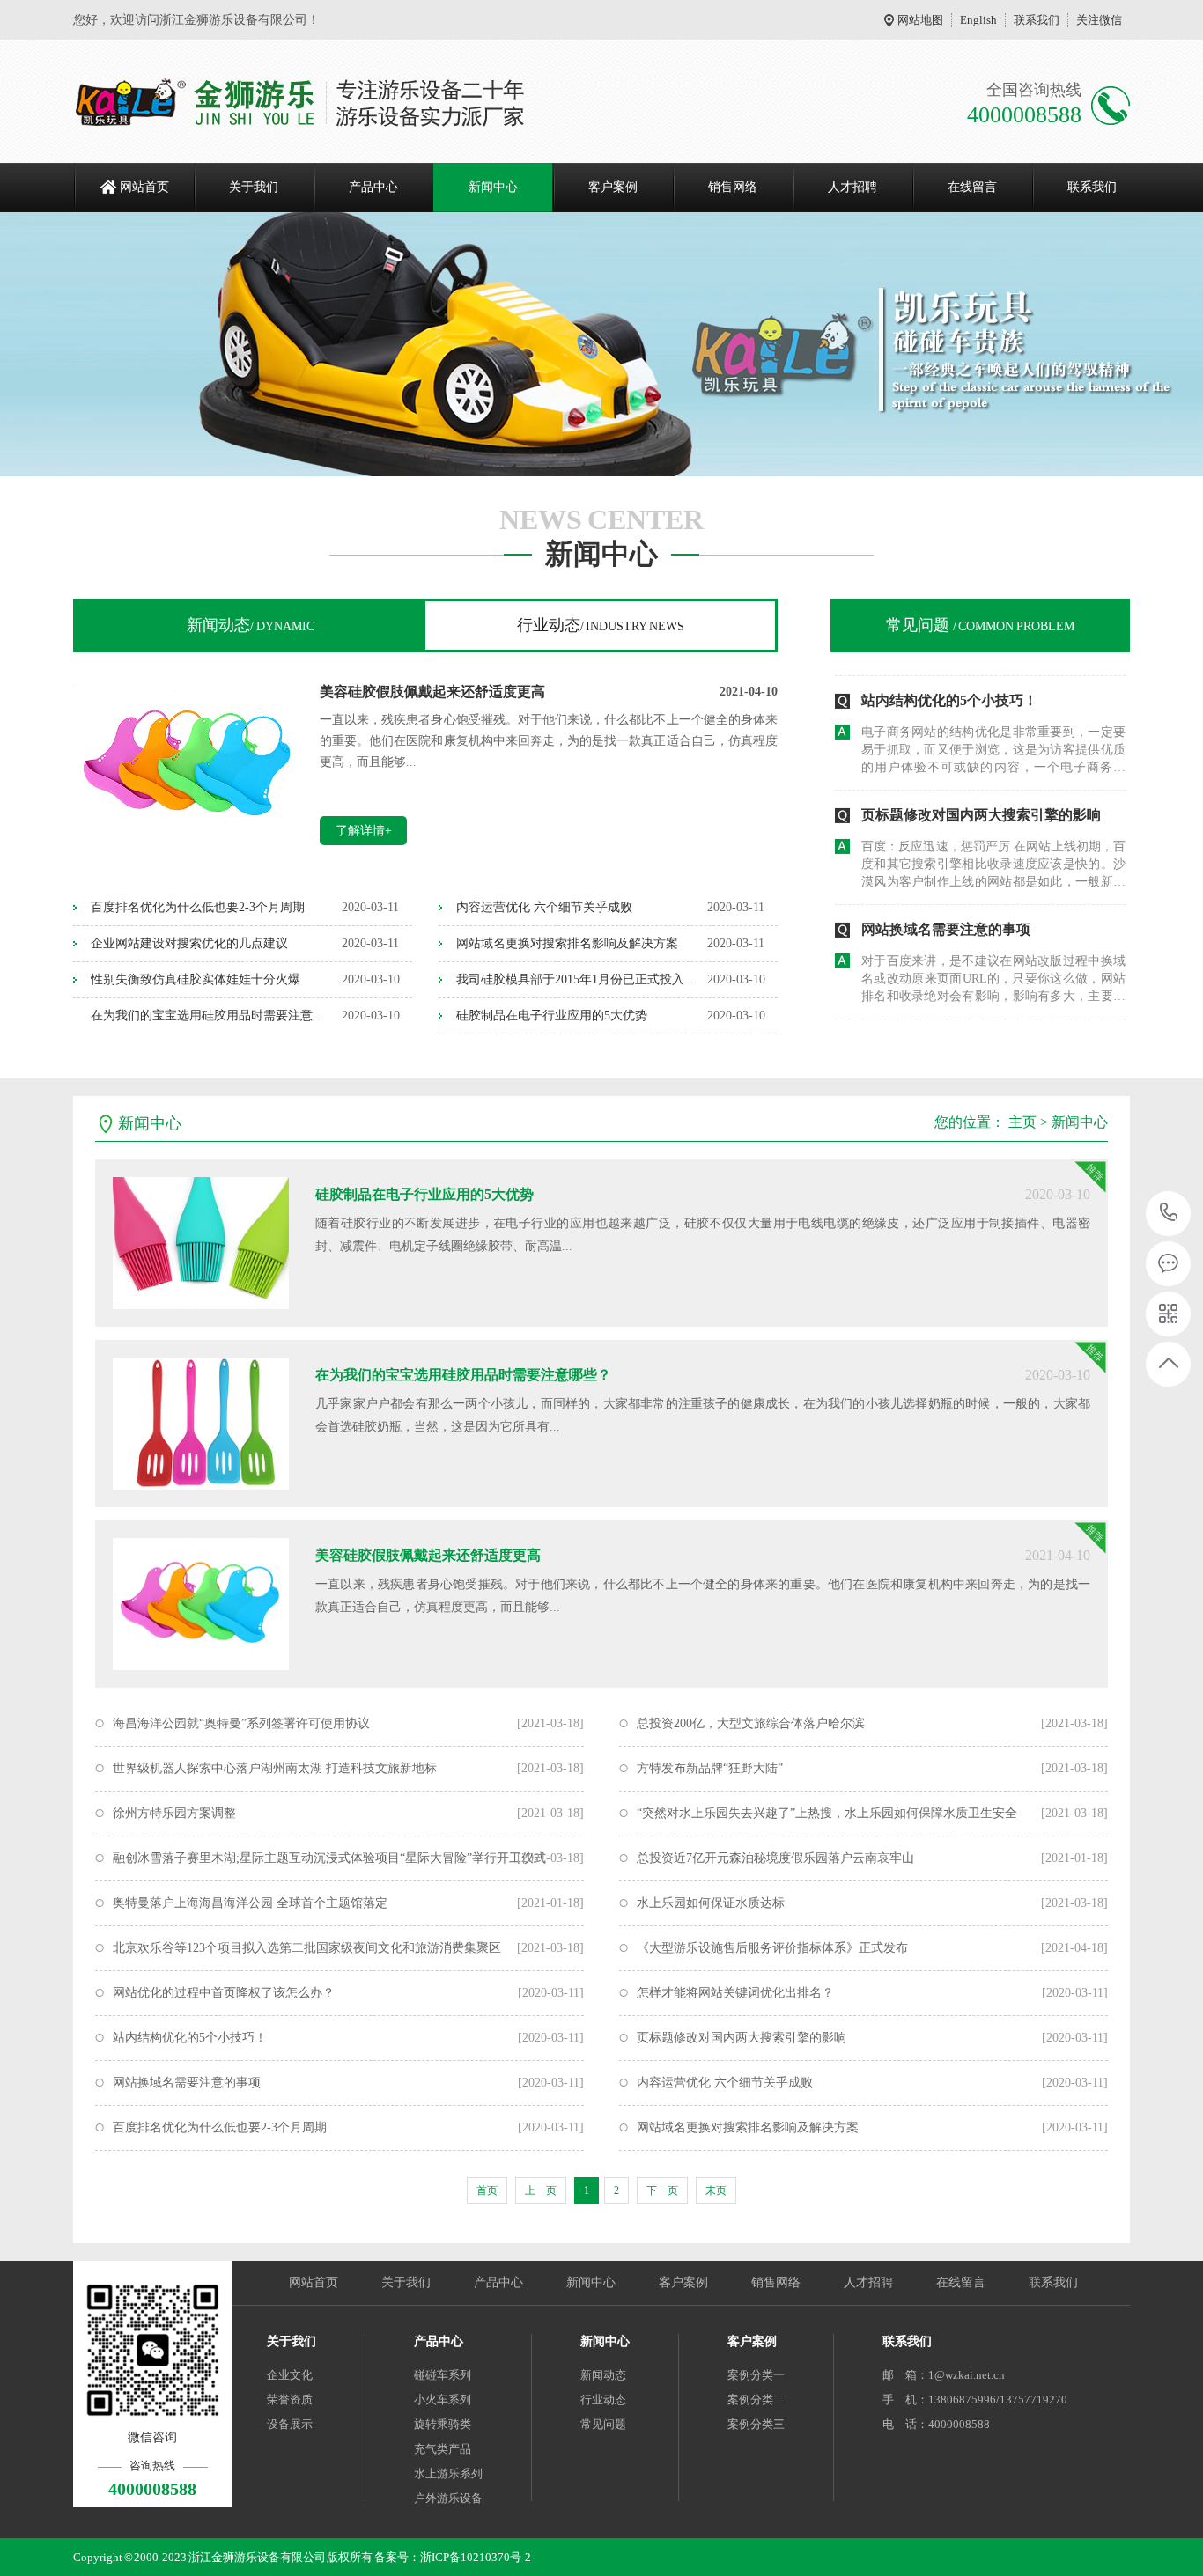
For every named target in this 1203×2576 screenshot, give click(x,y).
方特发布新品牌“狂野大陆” (710, 1768)
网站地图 (920, 20)
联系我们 (1037, 20)
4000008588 (1169, 1214)
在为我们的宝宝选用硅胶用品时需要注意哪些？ (212, 1016)
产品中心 (373, 187)
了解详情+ (364, 831)
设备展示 (290, 2424)
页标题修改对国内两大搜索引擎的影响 (981, 794)
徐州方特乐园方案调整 (174, 1813)
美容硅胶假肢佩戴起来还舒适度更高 (432, 692)
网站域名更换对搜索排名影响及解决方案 (567, 943)
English (978, 20)
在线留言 (972, 187)
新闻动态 (251, 625)
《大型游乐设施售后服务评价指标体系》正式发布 (772, 1948)
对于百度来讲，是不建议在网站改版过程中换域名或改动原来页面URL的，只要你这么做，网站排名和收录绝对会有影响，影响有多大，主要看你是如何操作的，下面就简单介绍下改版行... (993, 959)
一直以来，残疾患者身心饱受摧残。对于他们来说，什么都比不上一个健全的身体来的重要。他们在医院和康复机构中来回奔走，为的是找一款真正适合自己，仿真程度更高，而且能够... (549, 741)
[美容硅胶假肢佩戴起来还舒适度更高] (188, 848)
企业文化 (290, 2375)
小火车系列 (443, 2399)
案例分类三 (756, 2424)
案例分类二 (756, 2399)
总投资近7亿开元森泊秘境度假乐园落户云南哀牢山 (775, 1858)
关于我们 (254, 187)
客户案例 (613, 187)
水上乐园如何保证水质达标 (711, 1903)
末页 (716, 2190)
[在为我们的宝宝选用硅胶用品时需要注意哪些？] (201, 1424)
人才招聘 (852, 187)
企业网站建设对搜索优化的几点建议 (189, 943)
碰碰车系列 (443, 2375)
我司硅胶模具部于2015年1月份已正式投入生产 (577, 979)
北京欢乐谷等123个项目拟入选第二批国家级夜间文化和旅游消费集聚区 (307, 1948)
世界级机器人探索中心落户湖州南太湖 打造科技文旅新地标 (275, 1768)
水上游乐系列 (448, 2473)
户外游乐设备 (448, 2498)
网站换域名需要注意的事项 (946, 908)
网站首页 (144, 187)
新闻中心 (493, 187)
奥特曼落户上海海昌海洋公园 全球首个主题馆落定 (250, 1903)
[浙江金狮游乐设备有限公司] (300, 101)
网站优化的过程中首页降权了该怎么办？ (988, 1031)
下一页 (662, 2190)
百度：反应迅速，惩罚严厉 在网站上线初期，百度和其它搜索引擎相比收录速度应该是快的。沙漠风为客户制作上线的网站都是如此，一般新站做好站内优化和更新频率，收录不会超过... (993, 844)
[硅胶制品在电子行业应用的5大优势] (201, 1243)
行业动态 (601, 625)
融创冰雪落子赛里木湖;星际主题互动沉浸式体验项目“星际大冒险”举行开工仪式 (329, 1858)
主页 (1022, 1122)
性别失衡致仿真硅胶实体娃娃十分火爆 (196, 979)
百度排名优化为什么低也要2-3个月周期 (198, 907)
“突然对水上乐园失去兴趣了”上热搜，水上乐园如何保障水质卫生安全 (827, 1813)
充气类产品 (443, 2449)
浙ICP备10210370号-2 (476, 2557)
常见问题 (980, 625)
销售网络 (733, 187)
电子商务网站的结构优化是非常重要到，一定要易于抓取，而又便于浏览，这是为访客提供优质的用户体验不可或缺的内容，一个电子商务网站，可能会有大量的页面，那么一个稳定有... (993, 730)
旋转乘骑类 (443, 2424)
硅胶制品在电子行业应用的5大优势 (552, 1016)
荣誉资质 (290, 2399)
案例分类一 (756, 2375)
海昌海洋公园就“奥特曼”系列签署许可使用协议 (241, 1723)
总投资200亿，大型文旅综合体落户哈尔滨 (751, 1723)
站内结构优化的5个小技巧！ (949, 679)
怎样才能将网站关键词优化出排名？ (735, 1993)
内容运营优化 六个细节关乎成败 (544, 907)
